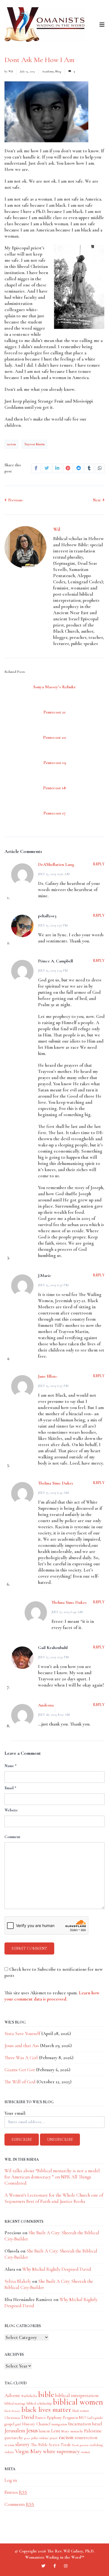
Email (10, 1788)
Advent (12, 2395)
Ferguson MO (74, 2418)
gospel (9, 2424)
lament (44, 2431)
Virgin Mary (29, 2451)
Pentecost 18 (54, 788)
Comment (12, 1837)
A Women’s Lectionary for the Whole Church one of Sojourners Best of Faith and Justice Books (54, 2198)
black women (81, 2411)
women (86, 2452)
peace (27, 2438)
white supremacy (61, 2451)
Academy (48, 71)
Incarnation (80, 2424)
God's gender (95, 2418)
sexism (9, 2445)
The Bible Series (45, 2445)
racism (11, 444)
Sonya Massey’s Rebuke (54, 687)
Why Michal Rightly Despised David (57, 2269)
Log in (11, 2480)
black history (12, 2411)
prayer (54, 2438)
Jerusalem (15, 2431)
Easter (41, 2417)
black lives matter (46, 2410)
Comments (19, 2504)
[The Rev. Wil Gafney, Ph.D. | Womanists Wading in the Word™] (45, 25)
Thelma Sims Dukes (56, 1483)
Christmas (12, 2418)
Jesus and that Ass (22, 2046)
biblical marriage (15, 2403)
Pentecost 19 (55, 763)
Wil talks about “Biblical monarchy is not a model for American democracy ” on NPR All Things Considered (52, 2177)
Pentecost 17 (54, 813)
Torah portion (80, 2445)
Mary (65, 2431)
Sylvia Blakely (18, 2281)
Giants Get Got (20, 2070)
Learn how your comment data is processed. (52, 1996)
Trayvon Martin (35, 444)
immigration (59, 2424)
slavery (22, 2444)
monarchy (77, 2431)
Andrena (46, 1705)
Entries (16, 2492)
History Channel (36, 2424)
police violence (40, 2438)
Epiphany (54, 2418)
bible (46, 2394)
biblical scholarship (39, 2403)
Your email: (15, 2113)
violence (9, 2452)
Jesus (32, 2430)
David (28, 2417)
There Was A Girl (21, 2058)
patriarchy (14, 2438)
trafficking (96, 2445)
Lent (56, 2431)
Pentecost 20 (54, 737)
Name (10, 1766)
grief (18, 2424)
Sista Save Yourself (22, 2033)
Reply (99, 864)
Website (11, 1810)
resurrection (86, 2438)
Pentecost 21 (54, 712)
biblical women (78, 2402)
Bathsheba (29, 2396)
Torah (66, 2445)
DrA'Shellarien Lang (56, 864)
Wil (11, 71)
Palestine (93, 2431)
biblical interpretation (77, 2395)
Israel (97, 2424)
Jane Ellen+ (48, 1376)
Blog (58, 71)
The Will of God (20, 2082)
